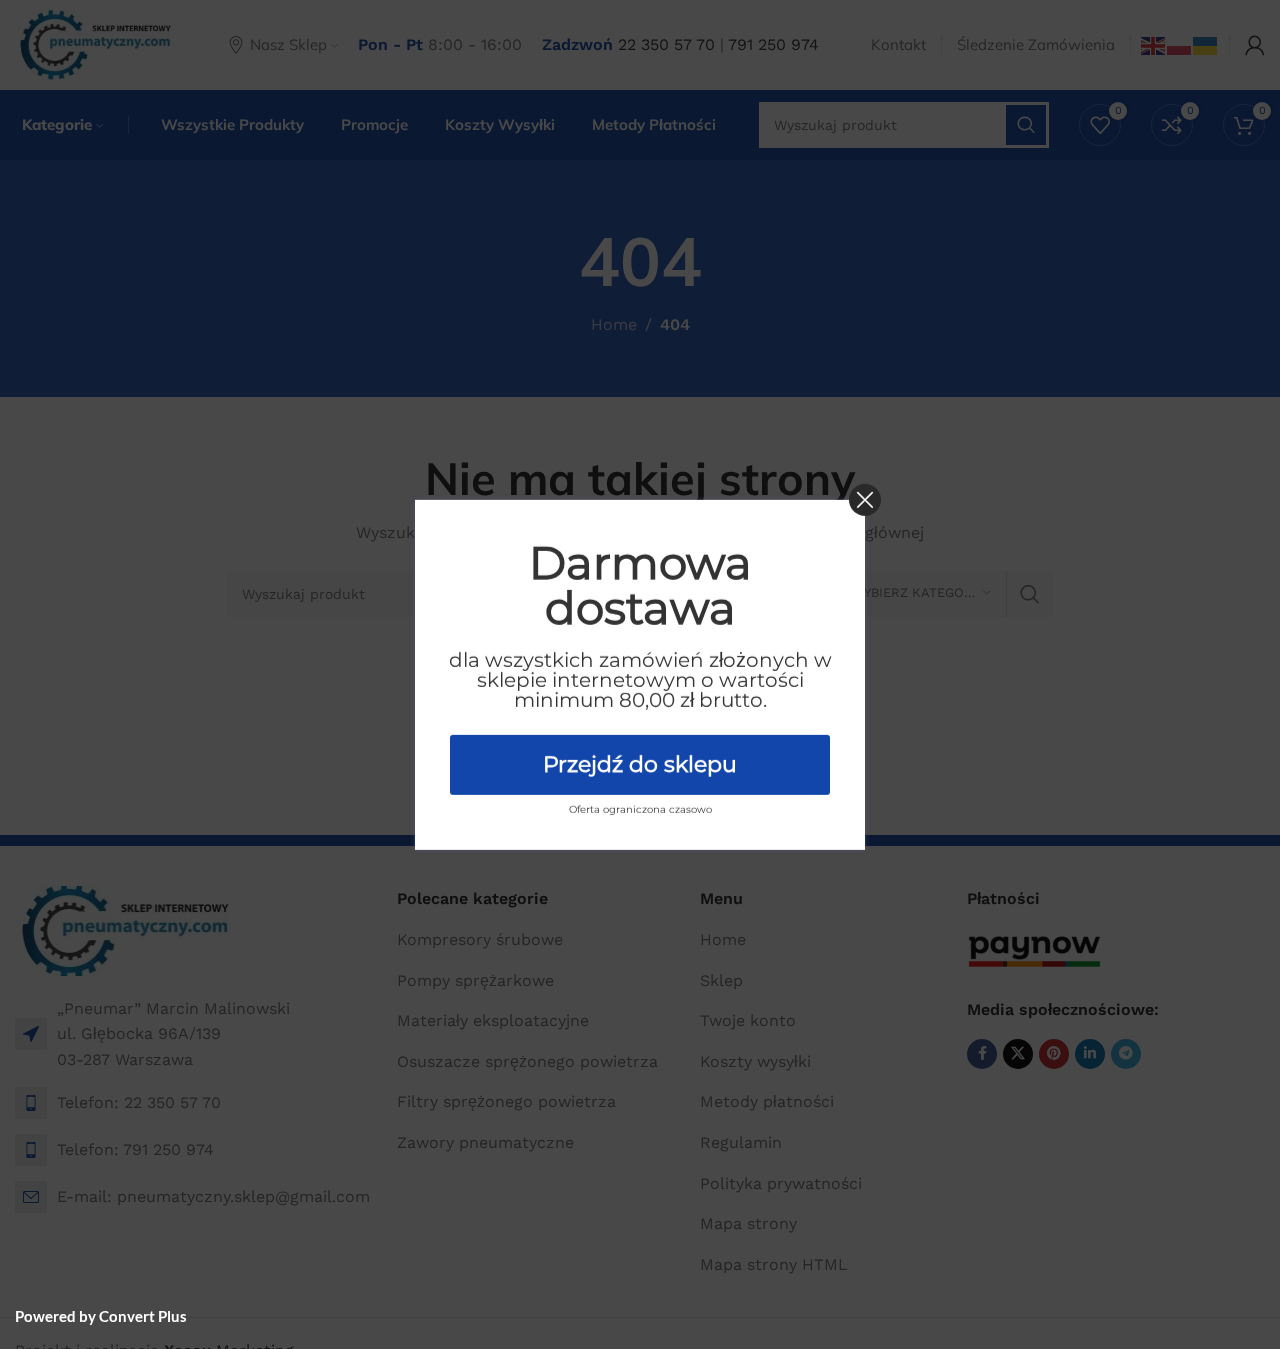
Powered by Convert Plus (101, 1316)
